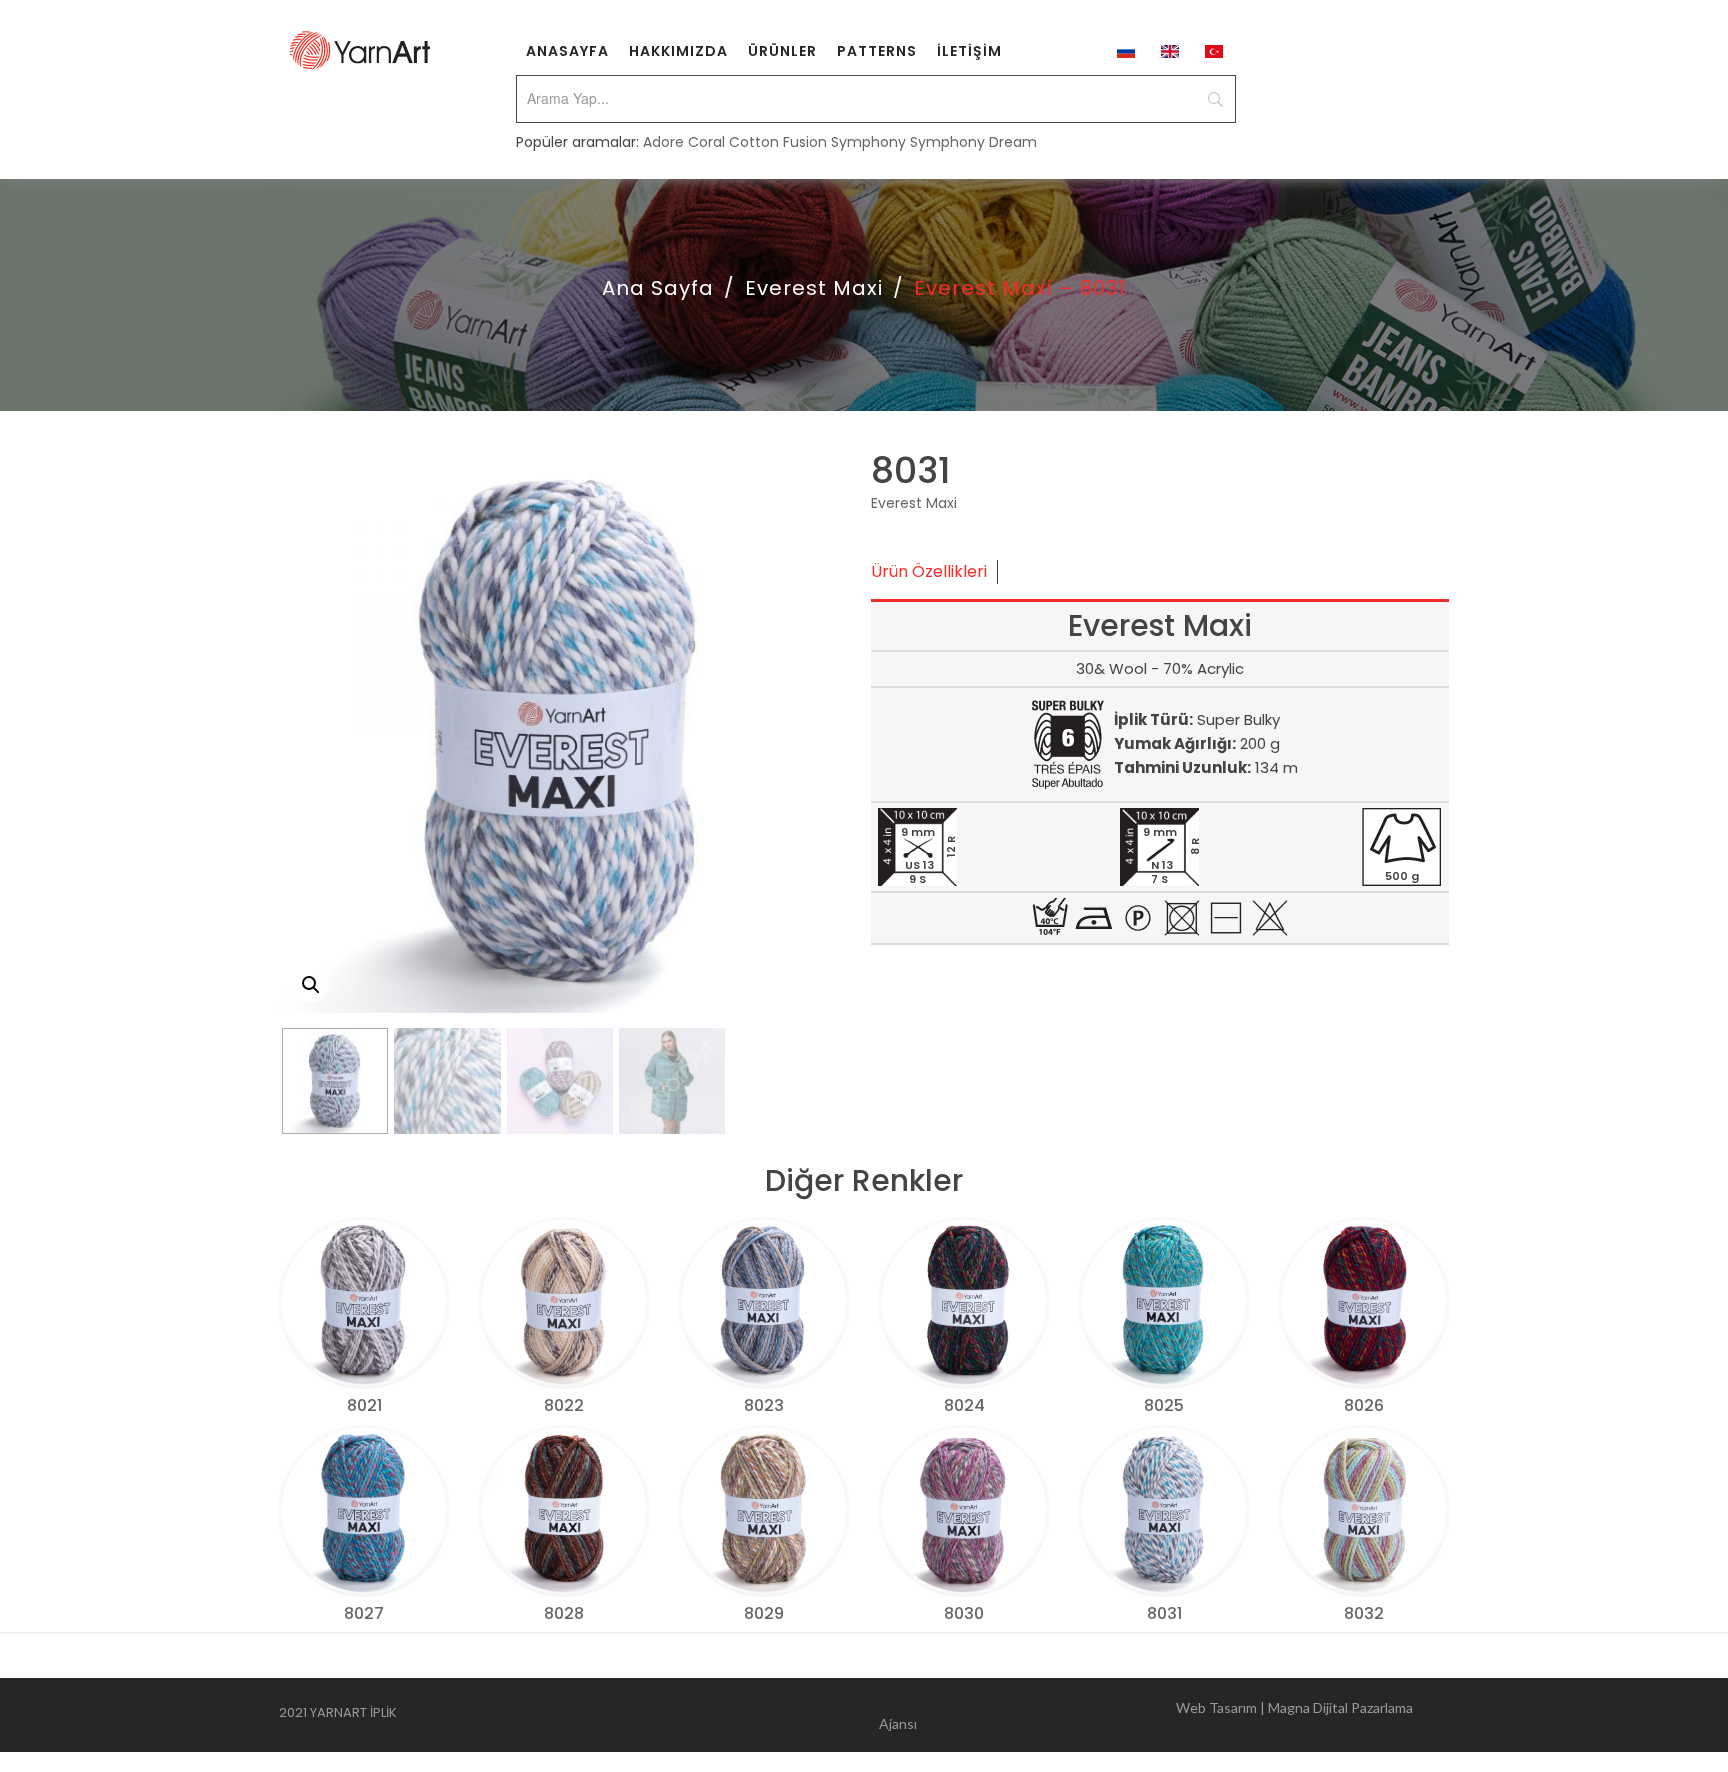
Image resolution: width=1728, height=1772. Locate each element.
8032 (1364, 1613)
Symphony (868, 142)
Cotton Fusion (778, 142)
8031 (1164, 1613)
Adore (663, 142)
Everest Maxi (814, 288)
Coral (706, 142)
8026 (1364, 1405)
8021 (364, 1405)
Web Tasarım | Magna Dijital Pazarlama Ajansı (1146, 1715)
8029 (764, 1613)
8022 (564, 1405)
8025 (1164, 1405)
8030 (964, 1613)
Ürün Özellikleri (929, 571)
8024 (964, 1405)
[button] (311, 985)
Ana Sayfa (658, 288)
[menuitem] (567, 50)
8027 (364, 1613)
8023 (764, 1405)
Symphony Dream (973, 142)
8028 (564, 1613)
